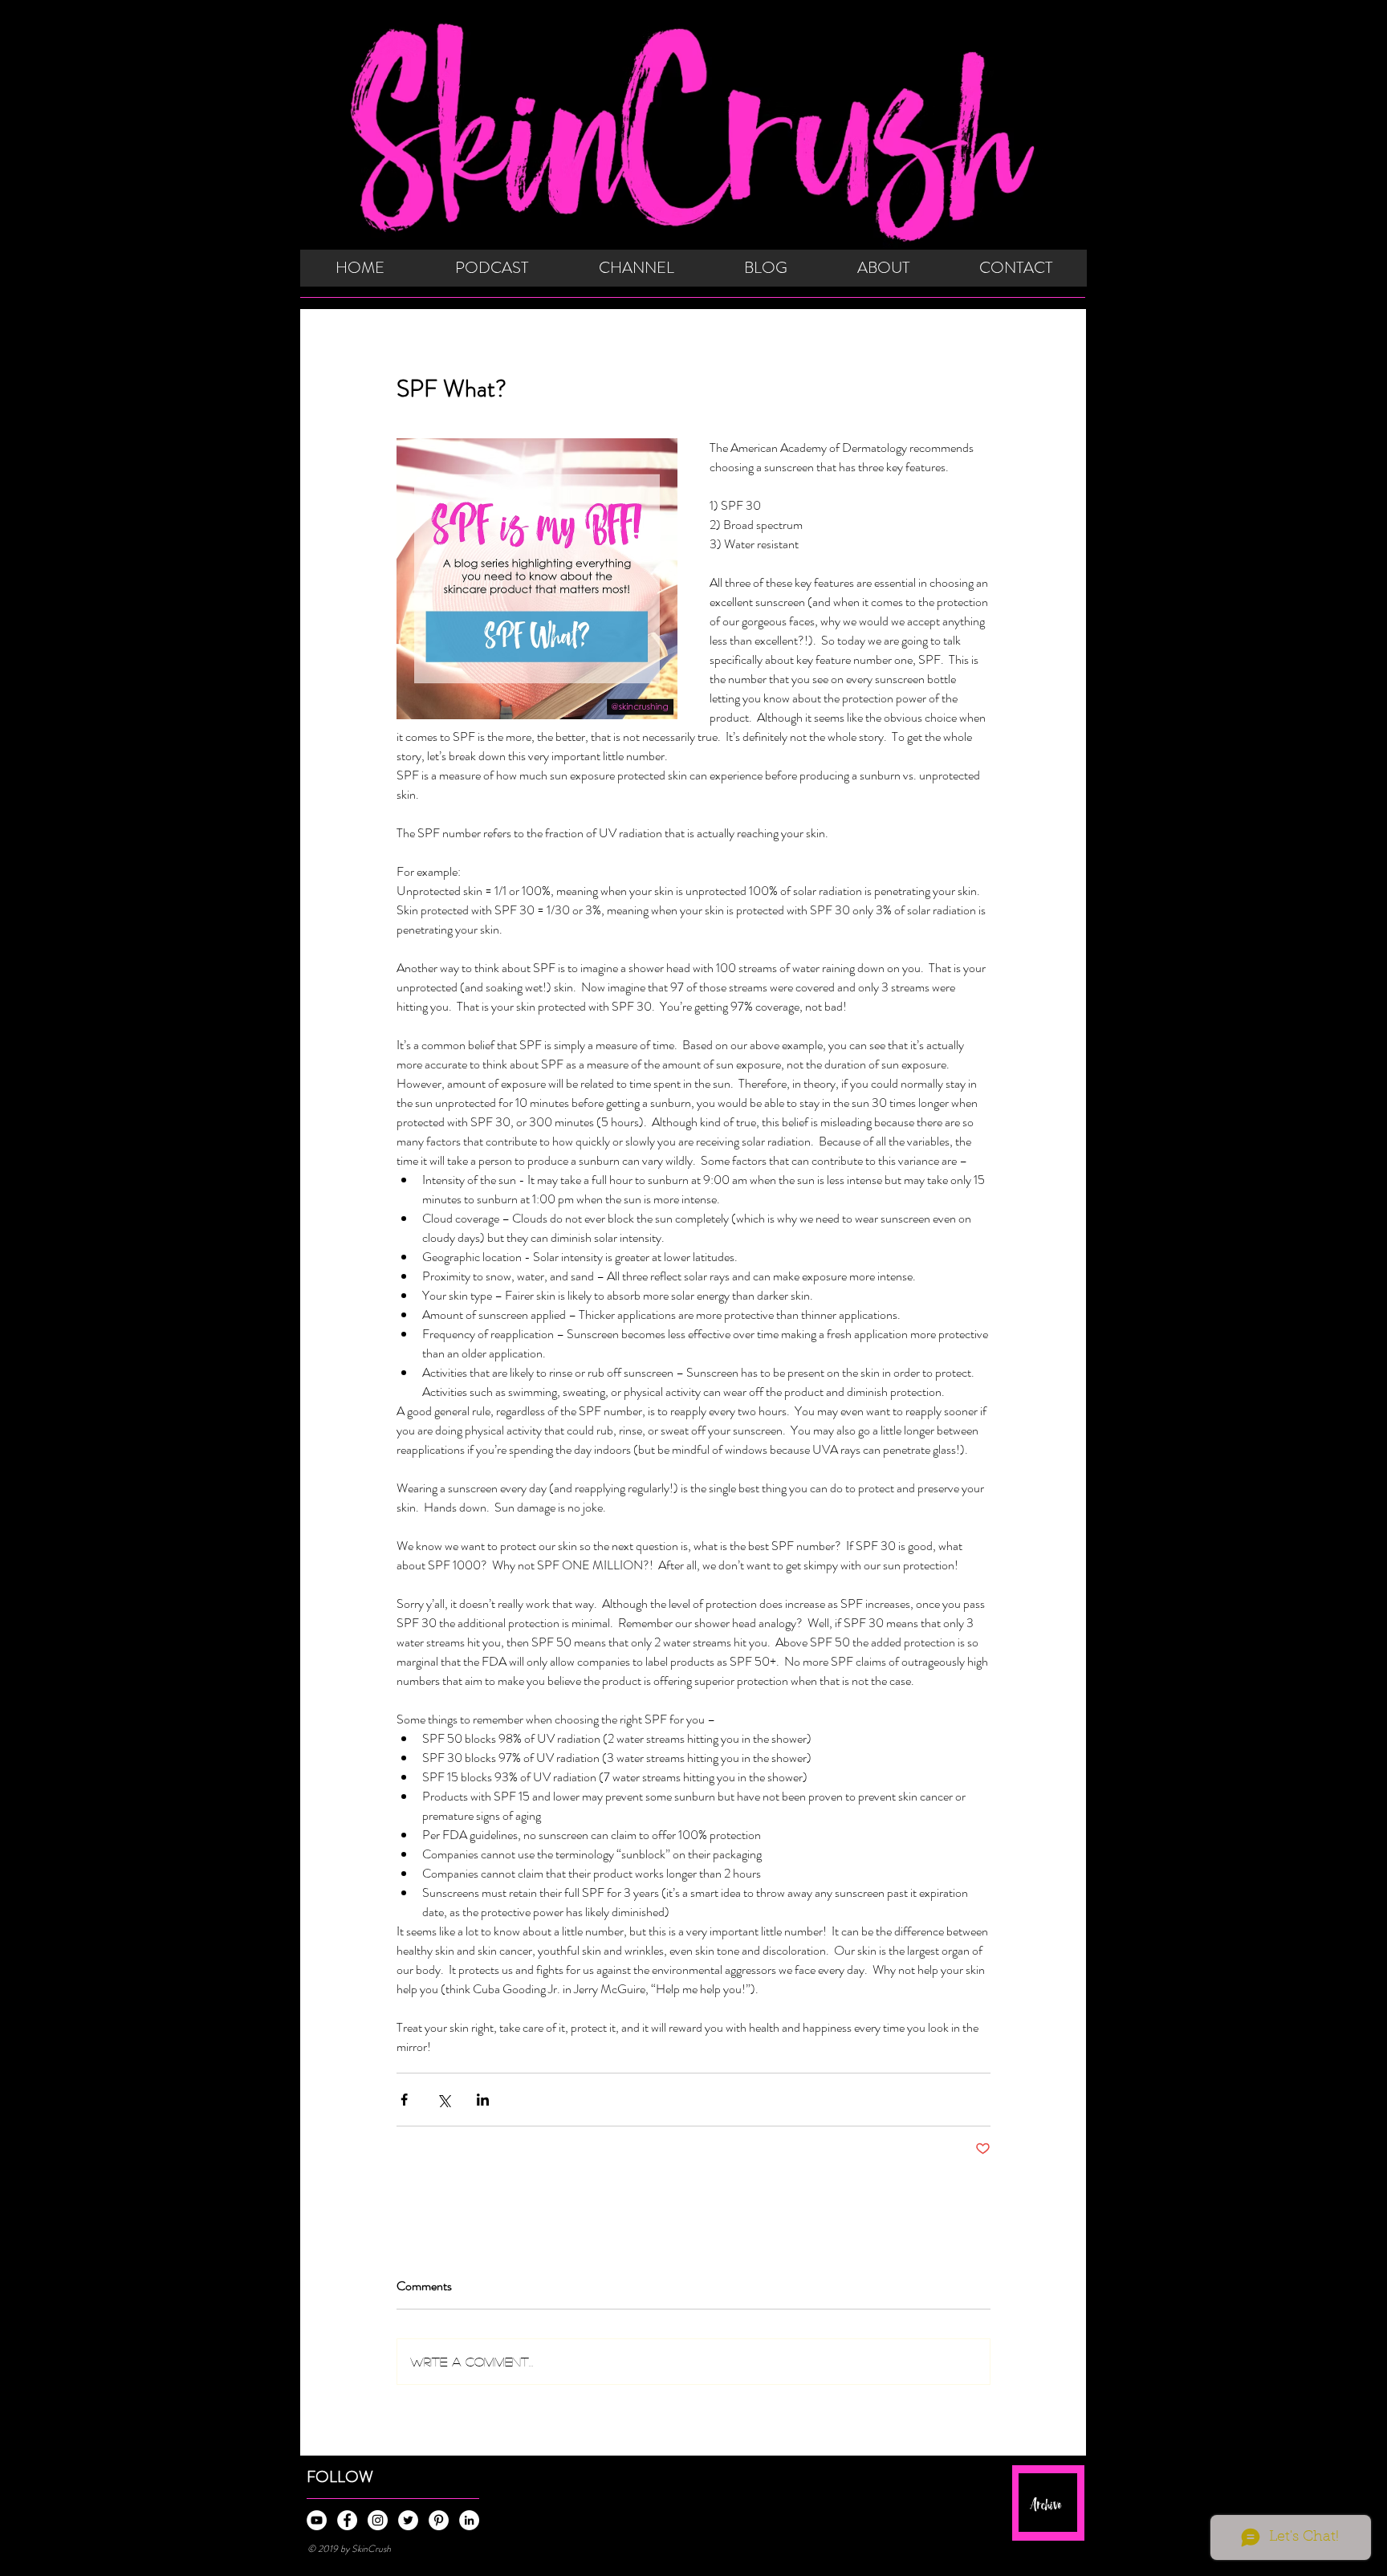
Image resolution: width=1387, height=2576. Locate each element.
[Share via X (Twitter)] (443, 2100)
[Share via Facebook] (404, 2100)
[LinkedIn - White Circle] (469, 2520)
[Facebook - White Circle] (347, 2520)
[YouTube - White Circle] (317, 2520)
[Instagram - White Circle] (378, 2520)
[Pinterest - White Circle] (439, 2520)
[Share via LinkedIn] (483, 2100)
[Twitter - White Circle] (408, 2520)
